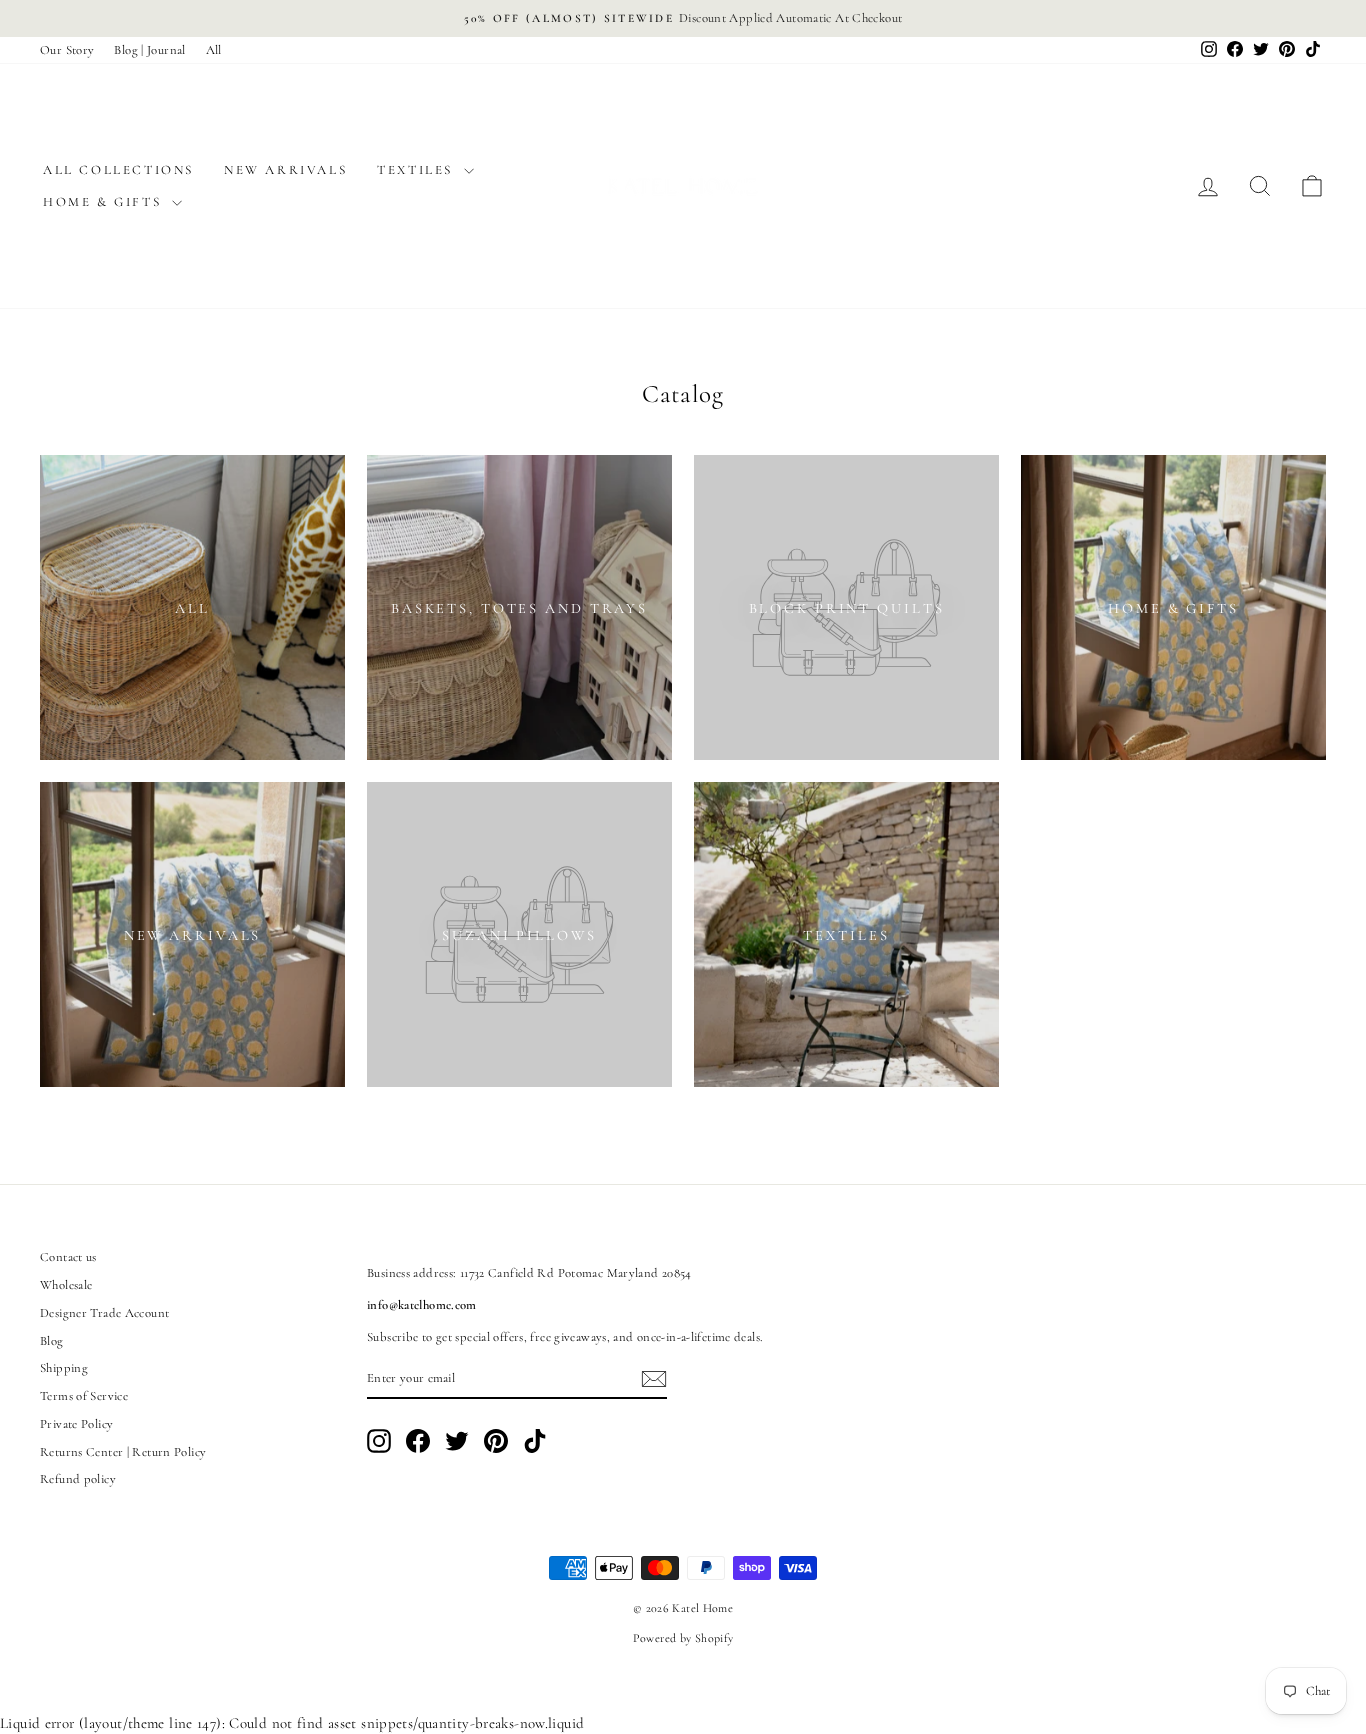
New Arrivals (285, 170)
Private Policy (76, 1424)
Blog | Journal (149, 50)
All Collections (118, 170)
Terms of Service (84, 1396)
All (214, 50)
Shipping (64, 1368)
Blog (52, 1341)
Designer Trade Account (104, 1313)
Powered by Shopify (683, 1638)
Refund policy (78, 1479)
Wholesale (66, 1285)
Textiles (417, 170)
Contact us (68, 1257)
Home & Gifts (105, 202)
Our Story (67, 50)
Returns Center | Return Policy (123, 1452)
